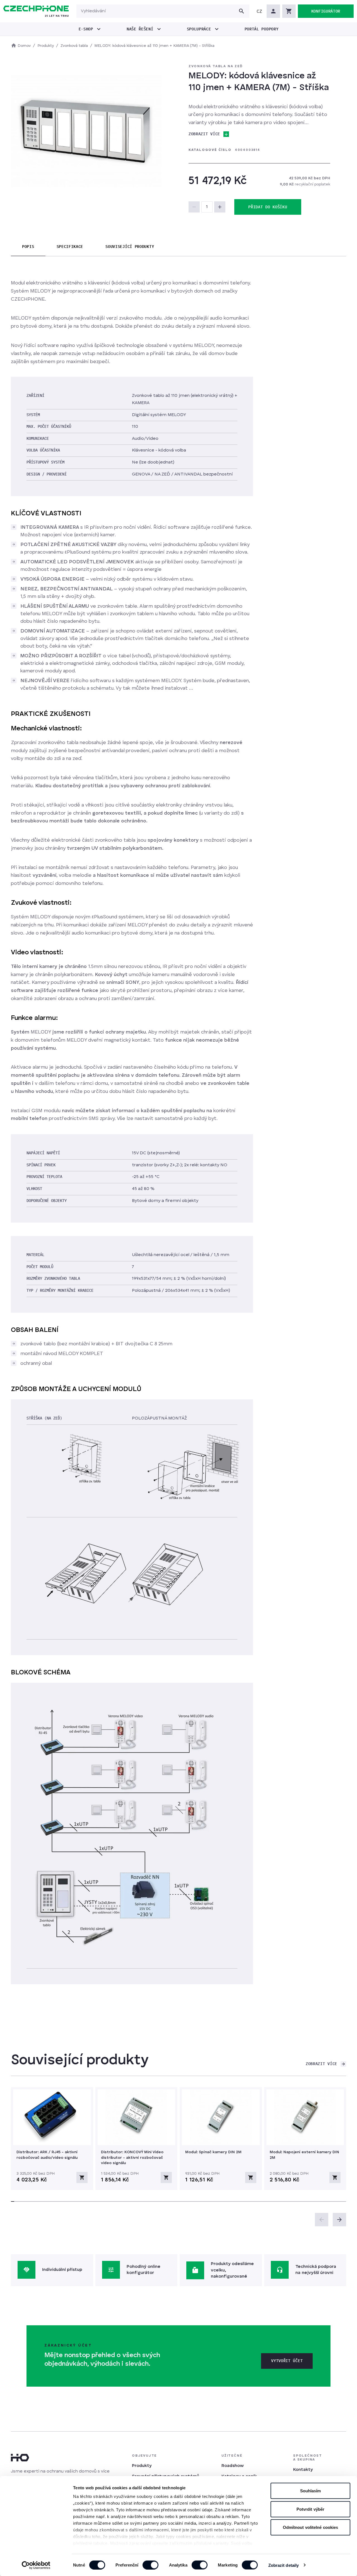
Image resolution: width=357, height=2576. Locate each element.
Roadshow (233, 2466)
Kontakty (303, 2470)
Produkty (142, 2466)
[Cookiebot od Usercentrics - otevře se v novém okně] (36, 2565)
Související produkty (130, 247)
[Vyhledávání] (242, 11)
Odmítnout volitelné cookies (311, 2527)
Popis (28, 247)
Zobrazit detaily (284, 2565)
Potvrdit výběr (310, 2509)
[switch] (150, 2565)
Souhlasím (311, 2491)
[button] (259, 11)
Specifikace (70, 247)
